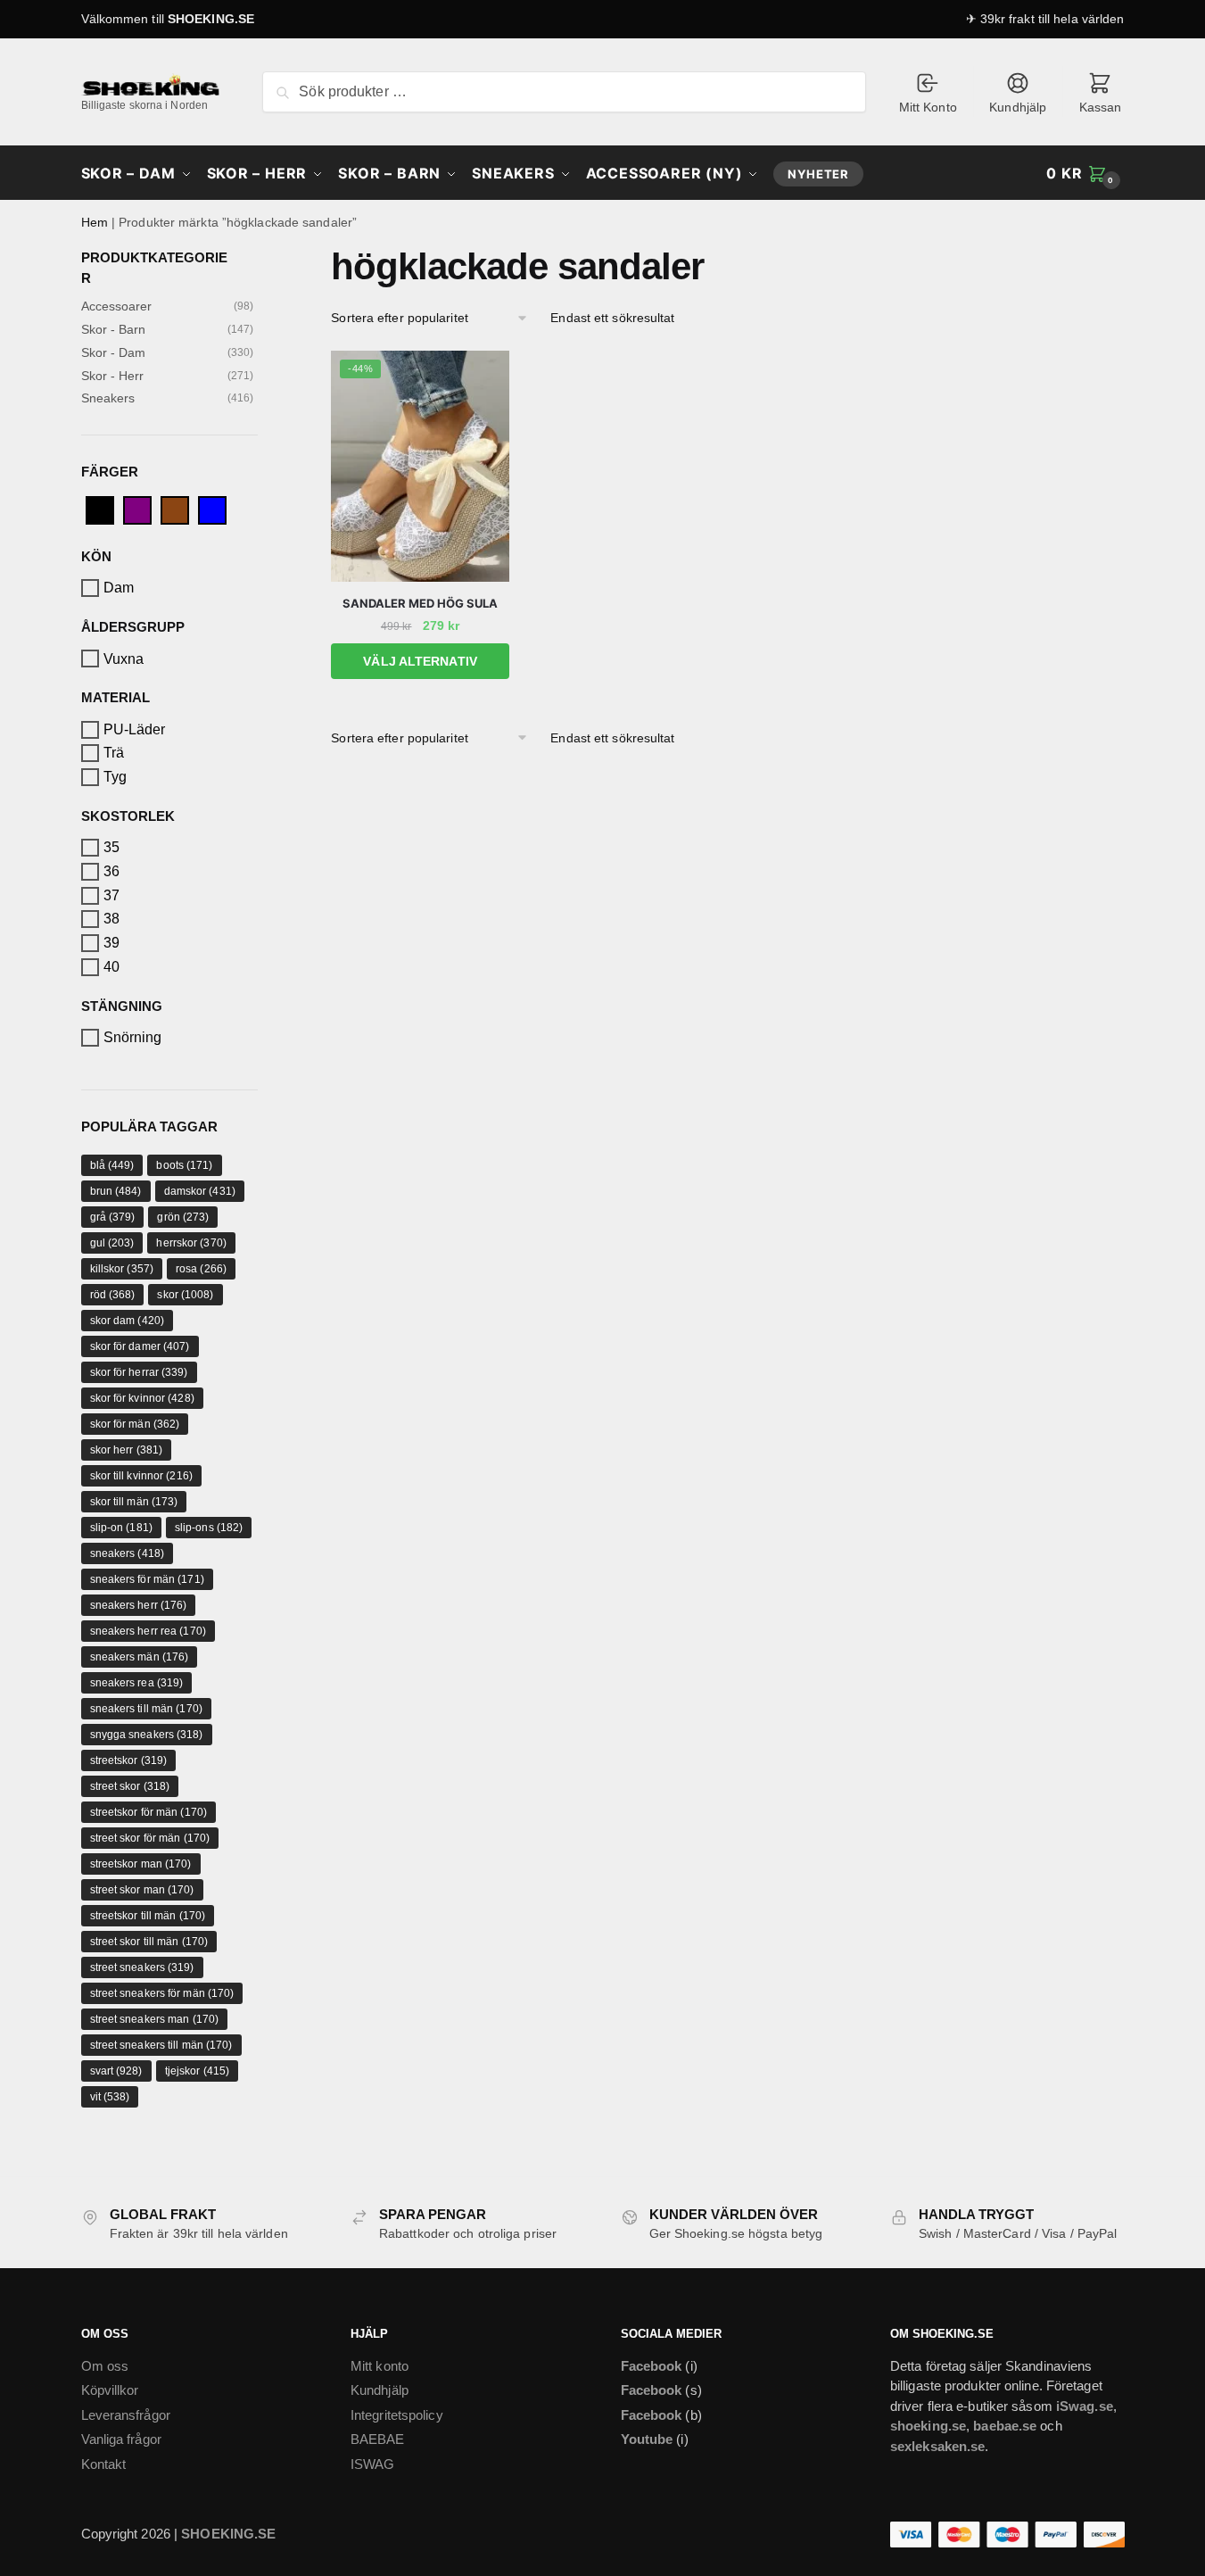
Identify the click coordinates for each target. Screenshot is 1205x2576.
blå (112, 1165)
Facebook (652, 2366)
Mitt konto (380, 2366)
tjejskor (197, 2071)
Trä (114, 753)
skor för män (135, 1424)
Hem (95, 222)
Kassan (1101, 107)
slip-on (121, 1528)
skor (185, 1295)
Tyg (115, 777)
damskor (200, 1191)
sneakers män (140, 1657)
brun (116, 1191)
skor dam (127, 1321)
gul (112, 1243)
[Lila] (137, 509)
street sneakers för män (162, 1993)
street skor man (142, 1890)
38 (111, 919)
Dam (119, 588)
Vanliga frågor (121, 2439)
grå (113, 1217)
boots (184, 1165)
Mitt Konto (928, 107)
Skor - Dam (114, 352)
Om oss (105, 2366)
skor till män (134, 1502)
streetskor (129, 1760)
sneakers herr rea (148, 1631)
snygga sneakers (147, 1735)
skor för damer (140, 1346)
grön (183, 1217)
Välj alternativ (420, 661)
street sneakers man (155, 2019)
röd (113, 1295)
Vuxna (124, 658)
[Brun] (175, 509)
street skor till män (149, 1942)
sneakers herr (139, 1605)
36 (111, 871)
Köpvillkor (110, 2390)
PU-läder (135, 729)
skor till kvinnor (141, 1476)
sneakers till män (146, 1709)
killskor (122, 1269)
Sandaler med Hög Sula (420, 603)
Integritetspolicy (397, 2415)
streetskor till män (148, 1916)
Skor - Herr (113, 376)
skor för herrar (139, 1372)
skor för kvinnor (142, 1398)
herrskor (191, 1243)
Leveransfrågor (126, 2415)
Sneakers (108, 398)
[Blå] (212, 509)
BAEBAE (378, 2439)
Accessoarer (117, 306)
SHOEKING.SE (211, 19)
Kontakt (104, 2464)
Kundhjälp (1018, 107)
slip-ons (209, 1528)
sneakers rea (137, 1683)
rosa (201, 1269)
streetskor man (141, 1864)
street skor (130, 1786)
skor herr (127, 1450)
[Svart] (100, 509)
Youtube (647, 2439)
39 (111, 943)
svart (116, 2071)
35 (111, 847)
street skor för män (150, 1838)
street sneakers (142, 1967)
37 (111, 895)
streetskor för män (149, 1812)
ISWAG (373, 2464)
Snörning (133, 1037)
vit (110, 2097)
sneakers (127, 1553)
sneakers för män (147, 1579)
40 (111, 967)
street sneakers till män (161, 2045)
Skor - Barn (114, 329)
